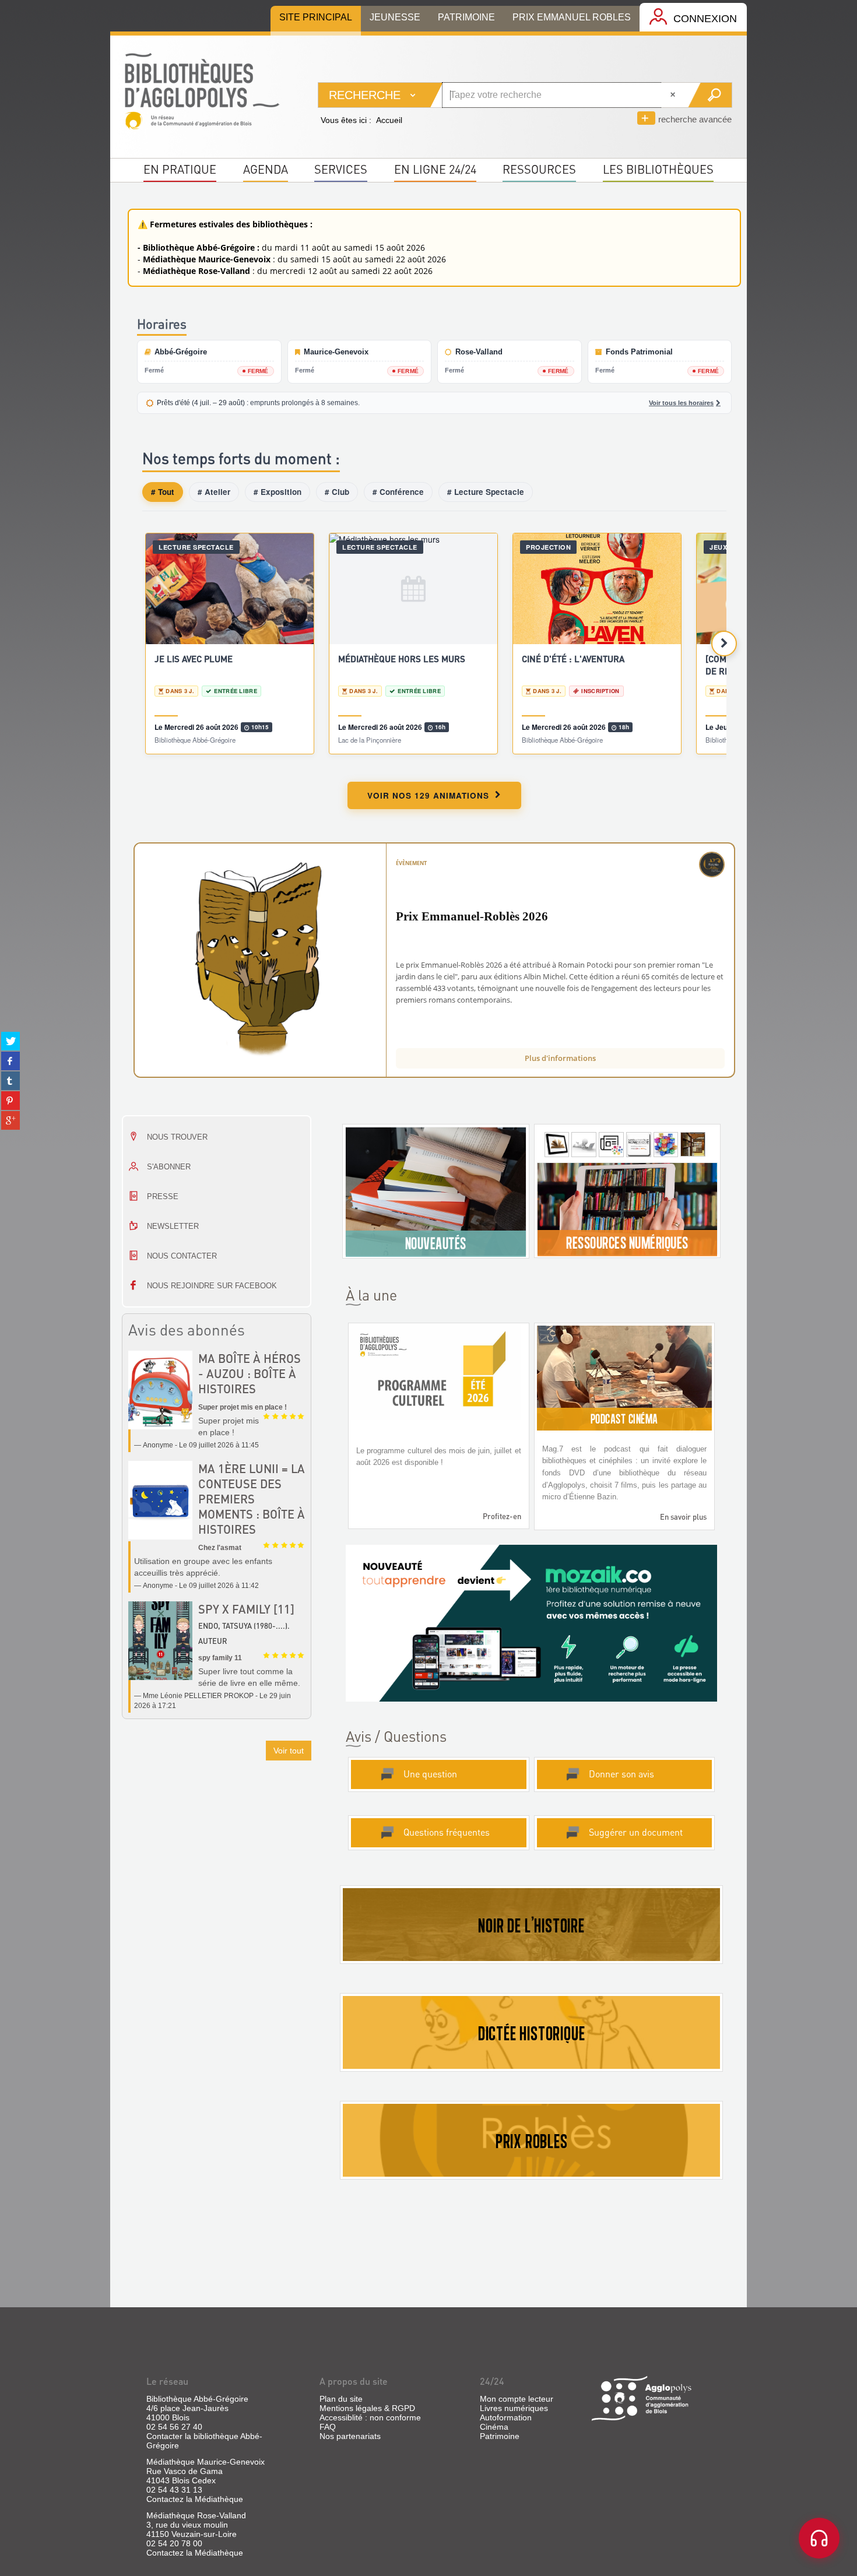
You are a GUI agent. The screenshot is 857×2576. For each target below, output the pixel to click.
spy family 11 (220, 1658)
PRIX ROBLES (532, 2141)
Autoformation (506, 2417)
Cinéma (494, 2427)
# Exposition (278, 492)
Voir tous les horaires (681, 403)
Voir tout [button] (289, 1751)
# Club (337, 492)
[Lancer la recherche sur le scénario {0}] (710, 95)
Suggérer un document (636, 1832)
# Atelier (214, 492)
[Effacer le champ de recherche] (674, 95)
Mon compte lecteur (517, 2399)
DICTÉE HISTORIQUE (532, 2033)
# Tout (163, 492)
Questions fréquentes (447, 1832)
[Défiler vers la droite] (724, 644)
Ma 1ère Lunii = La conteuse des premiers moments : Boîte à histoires (252, 1499)
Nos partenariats (350, 2436)
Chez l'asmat (220, 1548)
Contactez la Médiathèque (195, 2499)
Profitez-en (502, 1516)
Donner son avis (621, 1774)
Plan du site (341, 2399)
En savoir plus (683, 1517)
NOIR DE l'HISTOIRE (531, 1925)
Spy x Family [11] (246, 1609)
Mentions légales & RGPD (367, 2408)
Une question (430, 1774)
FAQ (328, 2427)
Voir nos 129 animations (428, 795)
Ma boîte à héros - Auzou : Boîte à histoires (250, 1373)
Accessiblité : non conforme (370, 2417)
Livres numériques (514, 2408)
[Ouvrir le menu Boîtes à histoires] (819, 2538)
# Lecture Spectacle (486, 492)
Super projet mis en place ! (243, 1407)
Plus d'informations (560, 1058)
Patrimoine (500, 2436)
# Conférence (398, 492)
